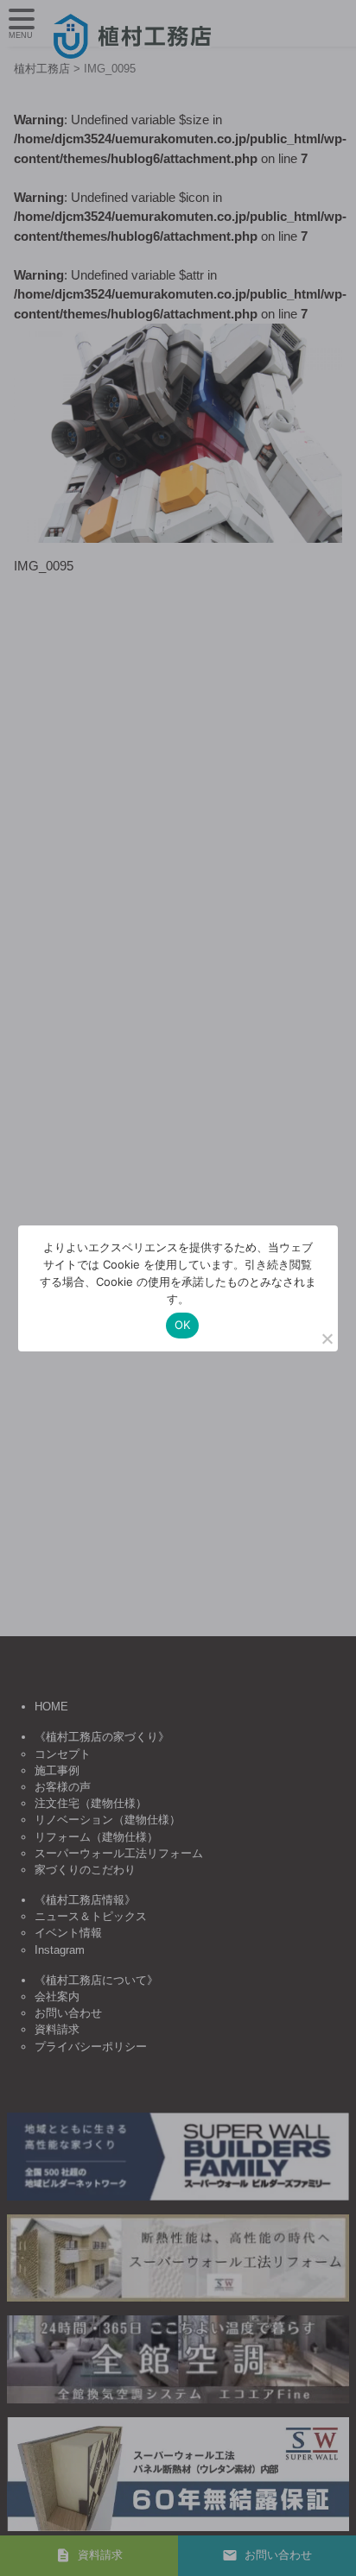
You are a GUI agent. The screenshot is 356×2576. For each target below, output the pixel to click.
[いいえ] (327, 1338)
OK (183, 1325)
